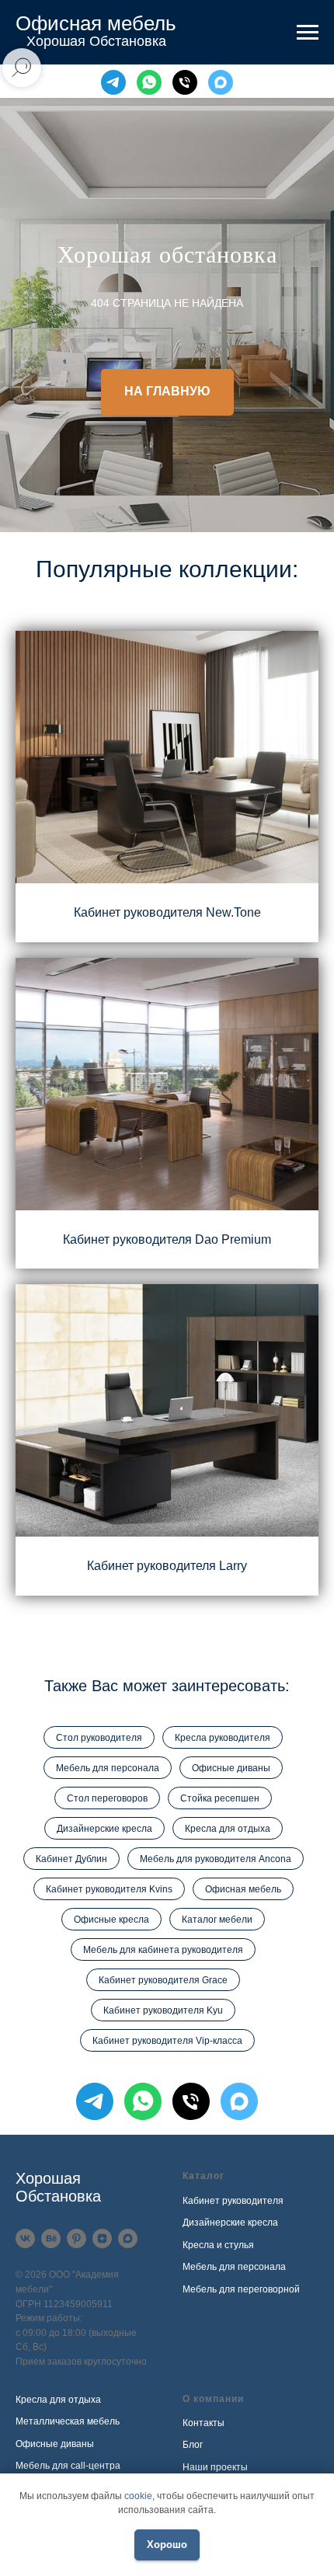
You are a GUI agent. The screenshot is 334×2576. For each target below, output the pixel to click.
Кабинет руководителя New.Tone (167, 2023)
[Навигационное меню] (308, 33)
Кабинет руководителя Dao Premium (167, 2350)
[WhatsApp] (149, 82)
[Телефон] (185, 82)
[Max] (221, 82)
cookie (138, 2496)
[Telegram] (113, 82)
